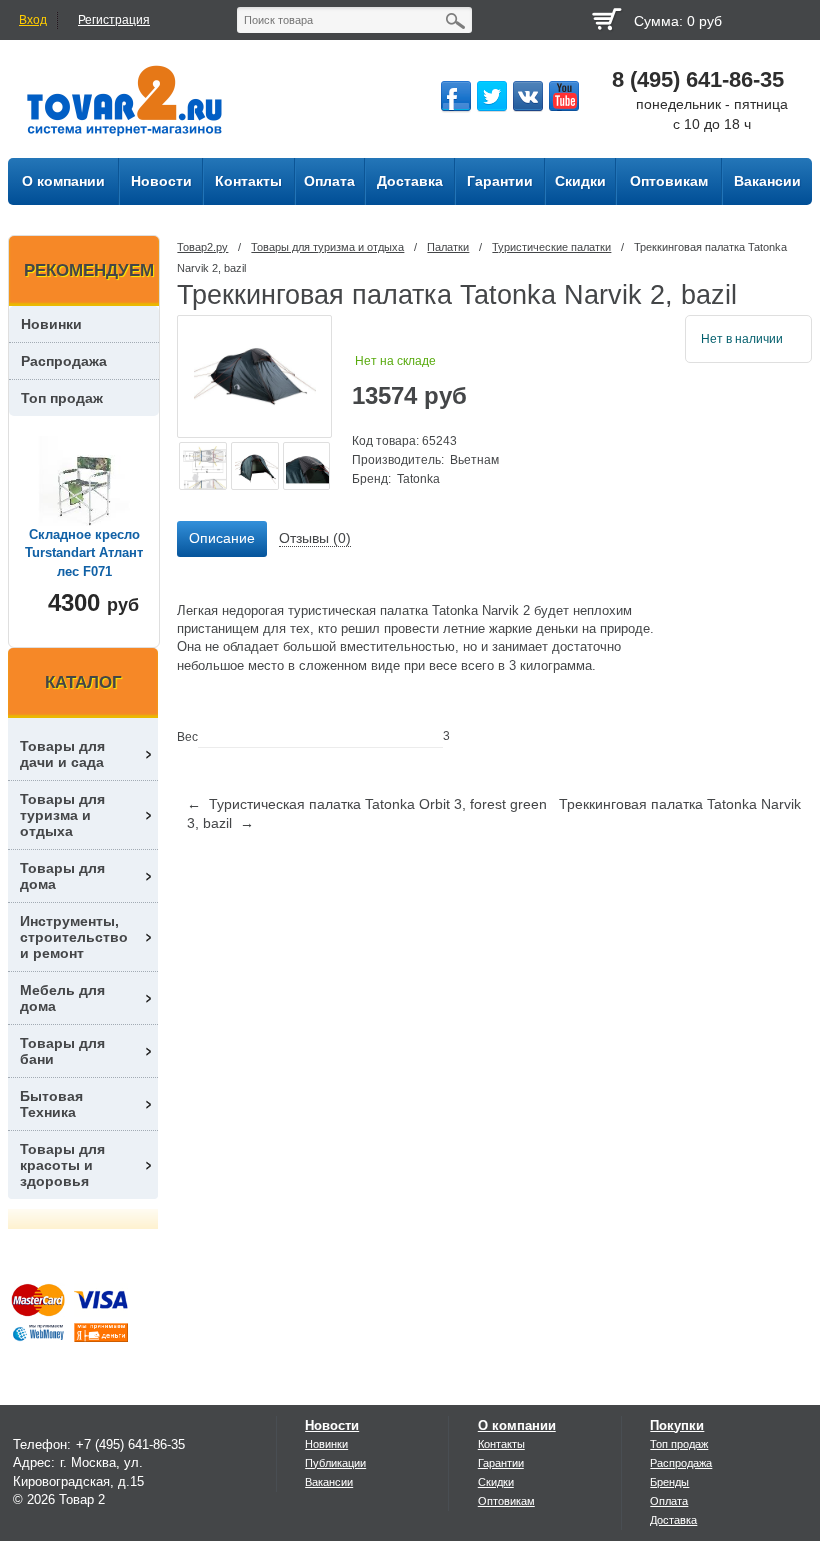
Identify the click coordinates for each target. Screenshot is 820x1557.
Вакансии (329, 1482)
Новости (332, 1425)
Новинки (51, 324)
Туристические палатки (551, 247)
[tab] (222, 539)
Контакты (501, 1444)
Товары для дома (62, 876)
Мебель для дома (62, 998)
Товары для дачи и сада (62, 754)
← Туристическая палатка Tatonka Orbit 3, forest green (367, 804)
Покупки (677, 1425)
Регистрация (114, 20)
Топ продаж (62, 398)
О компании (517, 1425)
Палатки (448, 247)
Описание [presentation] (222, 538)
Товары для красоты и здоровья (62, 1165)
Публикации (335, 1463)
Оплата (669, 1501)
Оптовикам (506, 1501)
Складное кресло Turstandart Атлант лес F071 (84, 552)
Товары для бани (62, 1051)
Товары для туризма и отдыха (327, 247)
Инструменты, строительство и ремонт (74, 937)
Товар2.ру (202, 247)
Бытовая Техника (51, 1104)
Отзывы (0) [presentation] (315, 538)
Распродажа (64, 361)
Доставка (673, 1520)
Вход (33, 20)
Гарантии (501, 1463)
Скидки (496, 1482)
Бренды (669, 1482)
